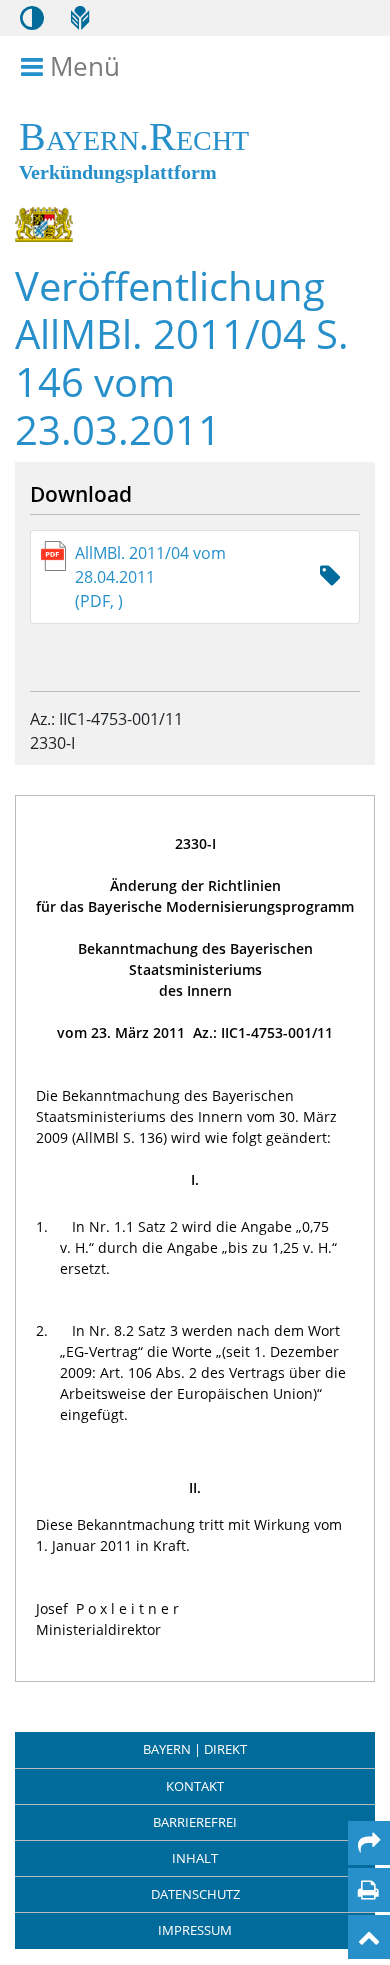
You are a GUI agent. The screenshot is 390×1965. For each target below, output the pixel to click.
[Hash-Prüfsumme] (330, 576)
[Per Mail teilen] (369, 1843)
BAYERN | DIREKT (195, 1749)
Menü (84, 67)
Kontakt (195, 1786)
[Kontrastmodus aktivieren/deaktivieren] (32, 18)
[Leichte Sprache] (80, 18)
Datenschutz (195, 1894)
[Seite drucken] (368, 1890)
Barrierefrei (195, 1822)
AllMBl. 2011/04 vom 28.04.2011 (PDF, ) (150, 577)
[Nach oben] (369, 1937)
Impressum (195, 1930)
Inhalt (195, 1858)
